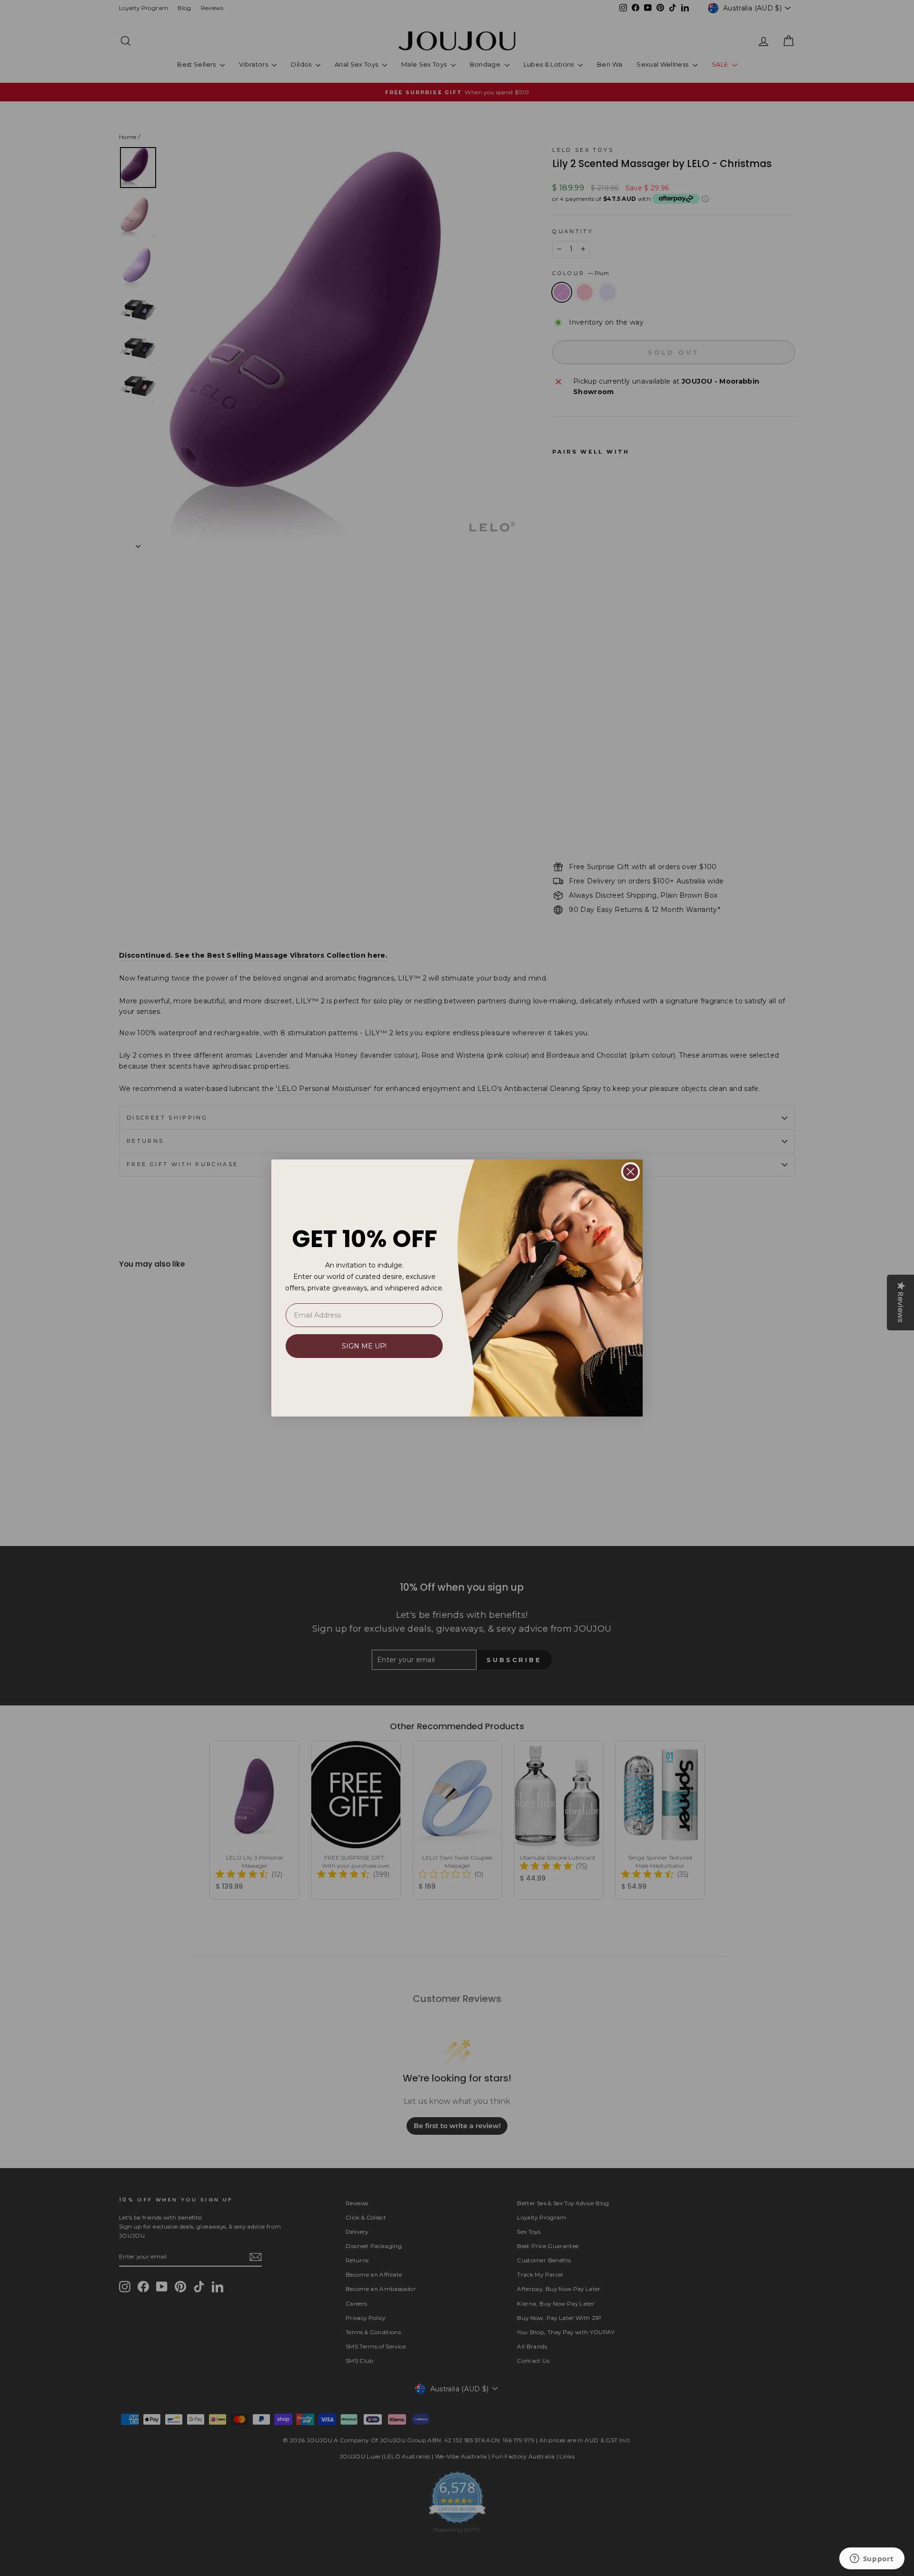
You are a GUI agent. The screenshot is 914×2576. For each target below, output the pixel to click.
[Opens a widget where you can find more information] (872, 2559)
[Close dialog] (631, 1172)
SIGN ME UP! (364, 1346)
